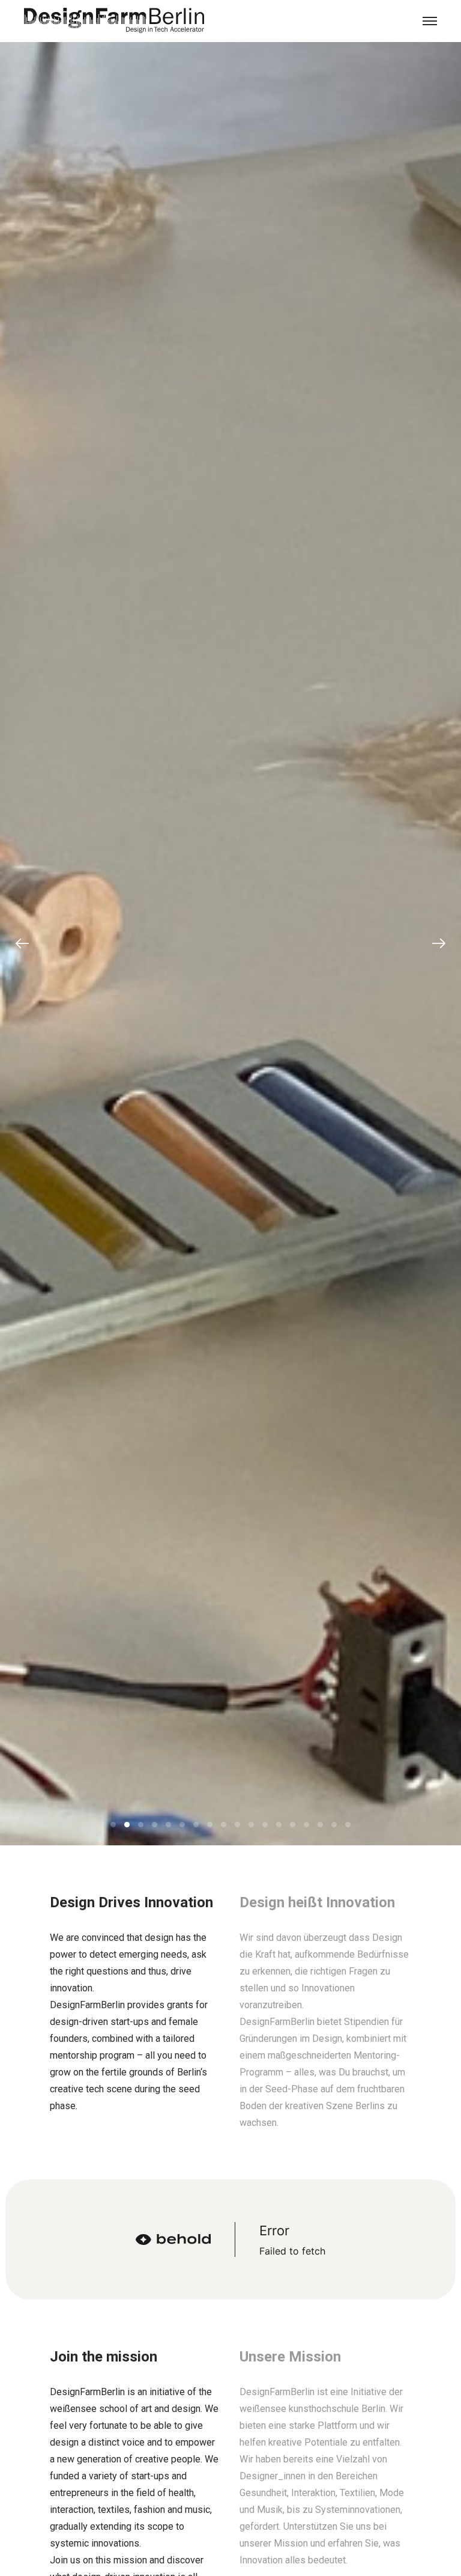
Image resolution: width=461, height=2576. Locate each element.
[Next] (439, 943)
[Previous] (22, 943)
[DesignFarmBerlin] (114, 21)
